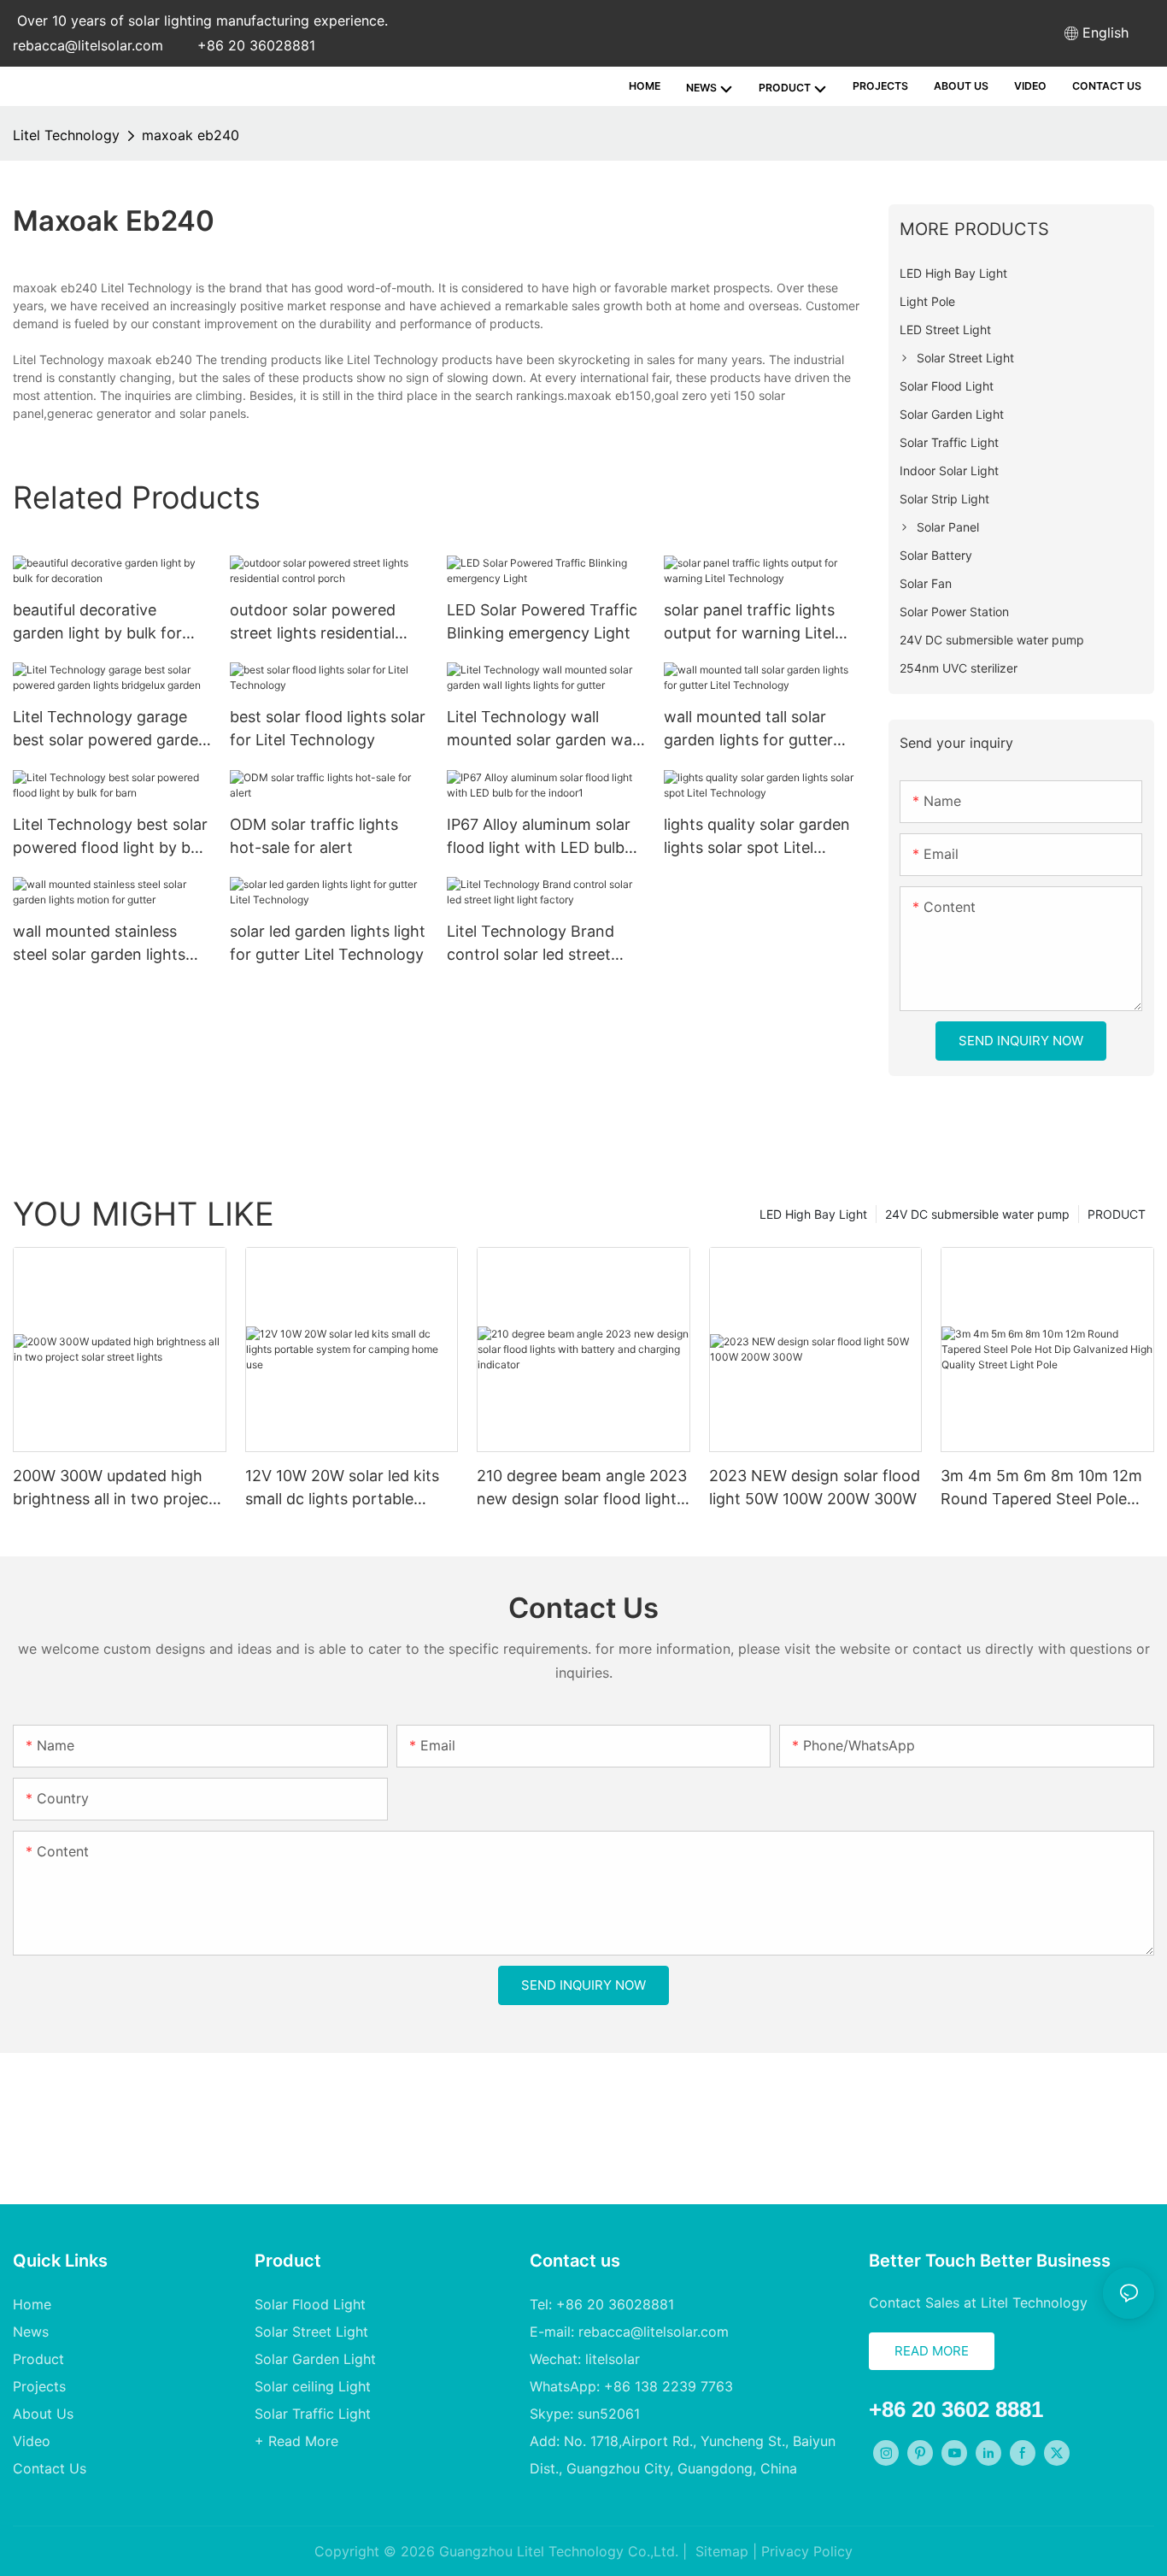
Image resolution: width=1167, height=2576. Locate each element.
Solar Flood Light (310, 2304)
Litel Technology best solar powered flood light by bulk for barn (112, 837)
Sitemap (720, 2551)
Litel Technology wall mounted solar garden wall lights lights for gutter (543, 729)
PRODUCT (1117, 1214)
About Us (43, 2414)
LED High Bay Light (813, 1214)
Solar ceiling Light (313, 2386)
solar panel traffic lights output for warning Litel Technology (749, 623)
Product (38, 2359)
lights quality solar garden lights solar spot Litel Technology (757, 837)
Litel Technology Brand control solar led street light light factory (531, 944)
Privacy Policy (807, 2551)
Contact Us (50, 2468)
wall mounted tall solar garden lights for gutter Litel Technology (748, 729)
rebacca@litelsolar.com (88, 45)
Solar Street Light (311, 2332)
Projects (39, 2386)
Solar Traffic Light (313, 2414)
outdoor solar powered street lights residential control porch (313, 623)
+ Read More (296, 2441)
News (31, 2332)
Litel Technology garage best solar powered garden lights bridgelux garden (110, 729)
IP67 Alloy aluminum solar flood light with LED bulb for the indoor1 (539, 837)
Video (32, 2441)
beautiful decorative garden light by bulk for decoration (97, 623)
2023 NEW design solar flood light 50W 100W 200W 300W (815, 1487)
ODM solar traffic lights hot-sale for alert (314, 836)
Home (32, 2304)
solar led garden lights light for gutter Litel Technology (328, 943)
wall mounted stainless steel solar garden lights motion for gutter (99, 944)
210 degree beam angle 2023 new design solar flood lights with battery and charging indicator (582, 1488)
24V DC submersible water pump (977, 1214)
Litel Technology (66, 135)
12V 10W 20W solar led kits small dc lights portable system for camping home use (342, 1488)
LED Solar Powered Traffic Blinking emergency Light (542, 621)
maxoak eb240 (191, 135)
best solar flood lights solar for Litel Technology (328, 728)
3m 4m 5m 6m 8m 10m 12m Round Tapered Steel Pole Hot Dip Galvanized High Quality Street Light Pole (1041, 1488)
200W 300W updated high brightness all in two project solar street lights (114, 1488)
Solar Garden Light (315, 2359)
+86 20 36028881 (256, 45)
